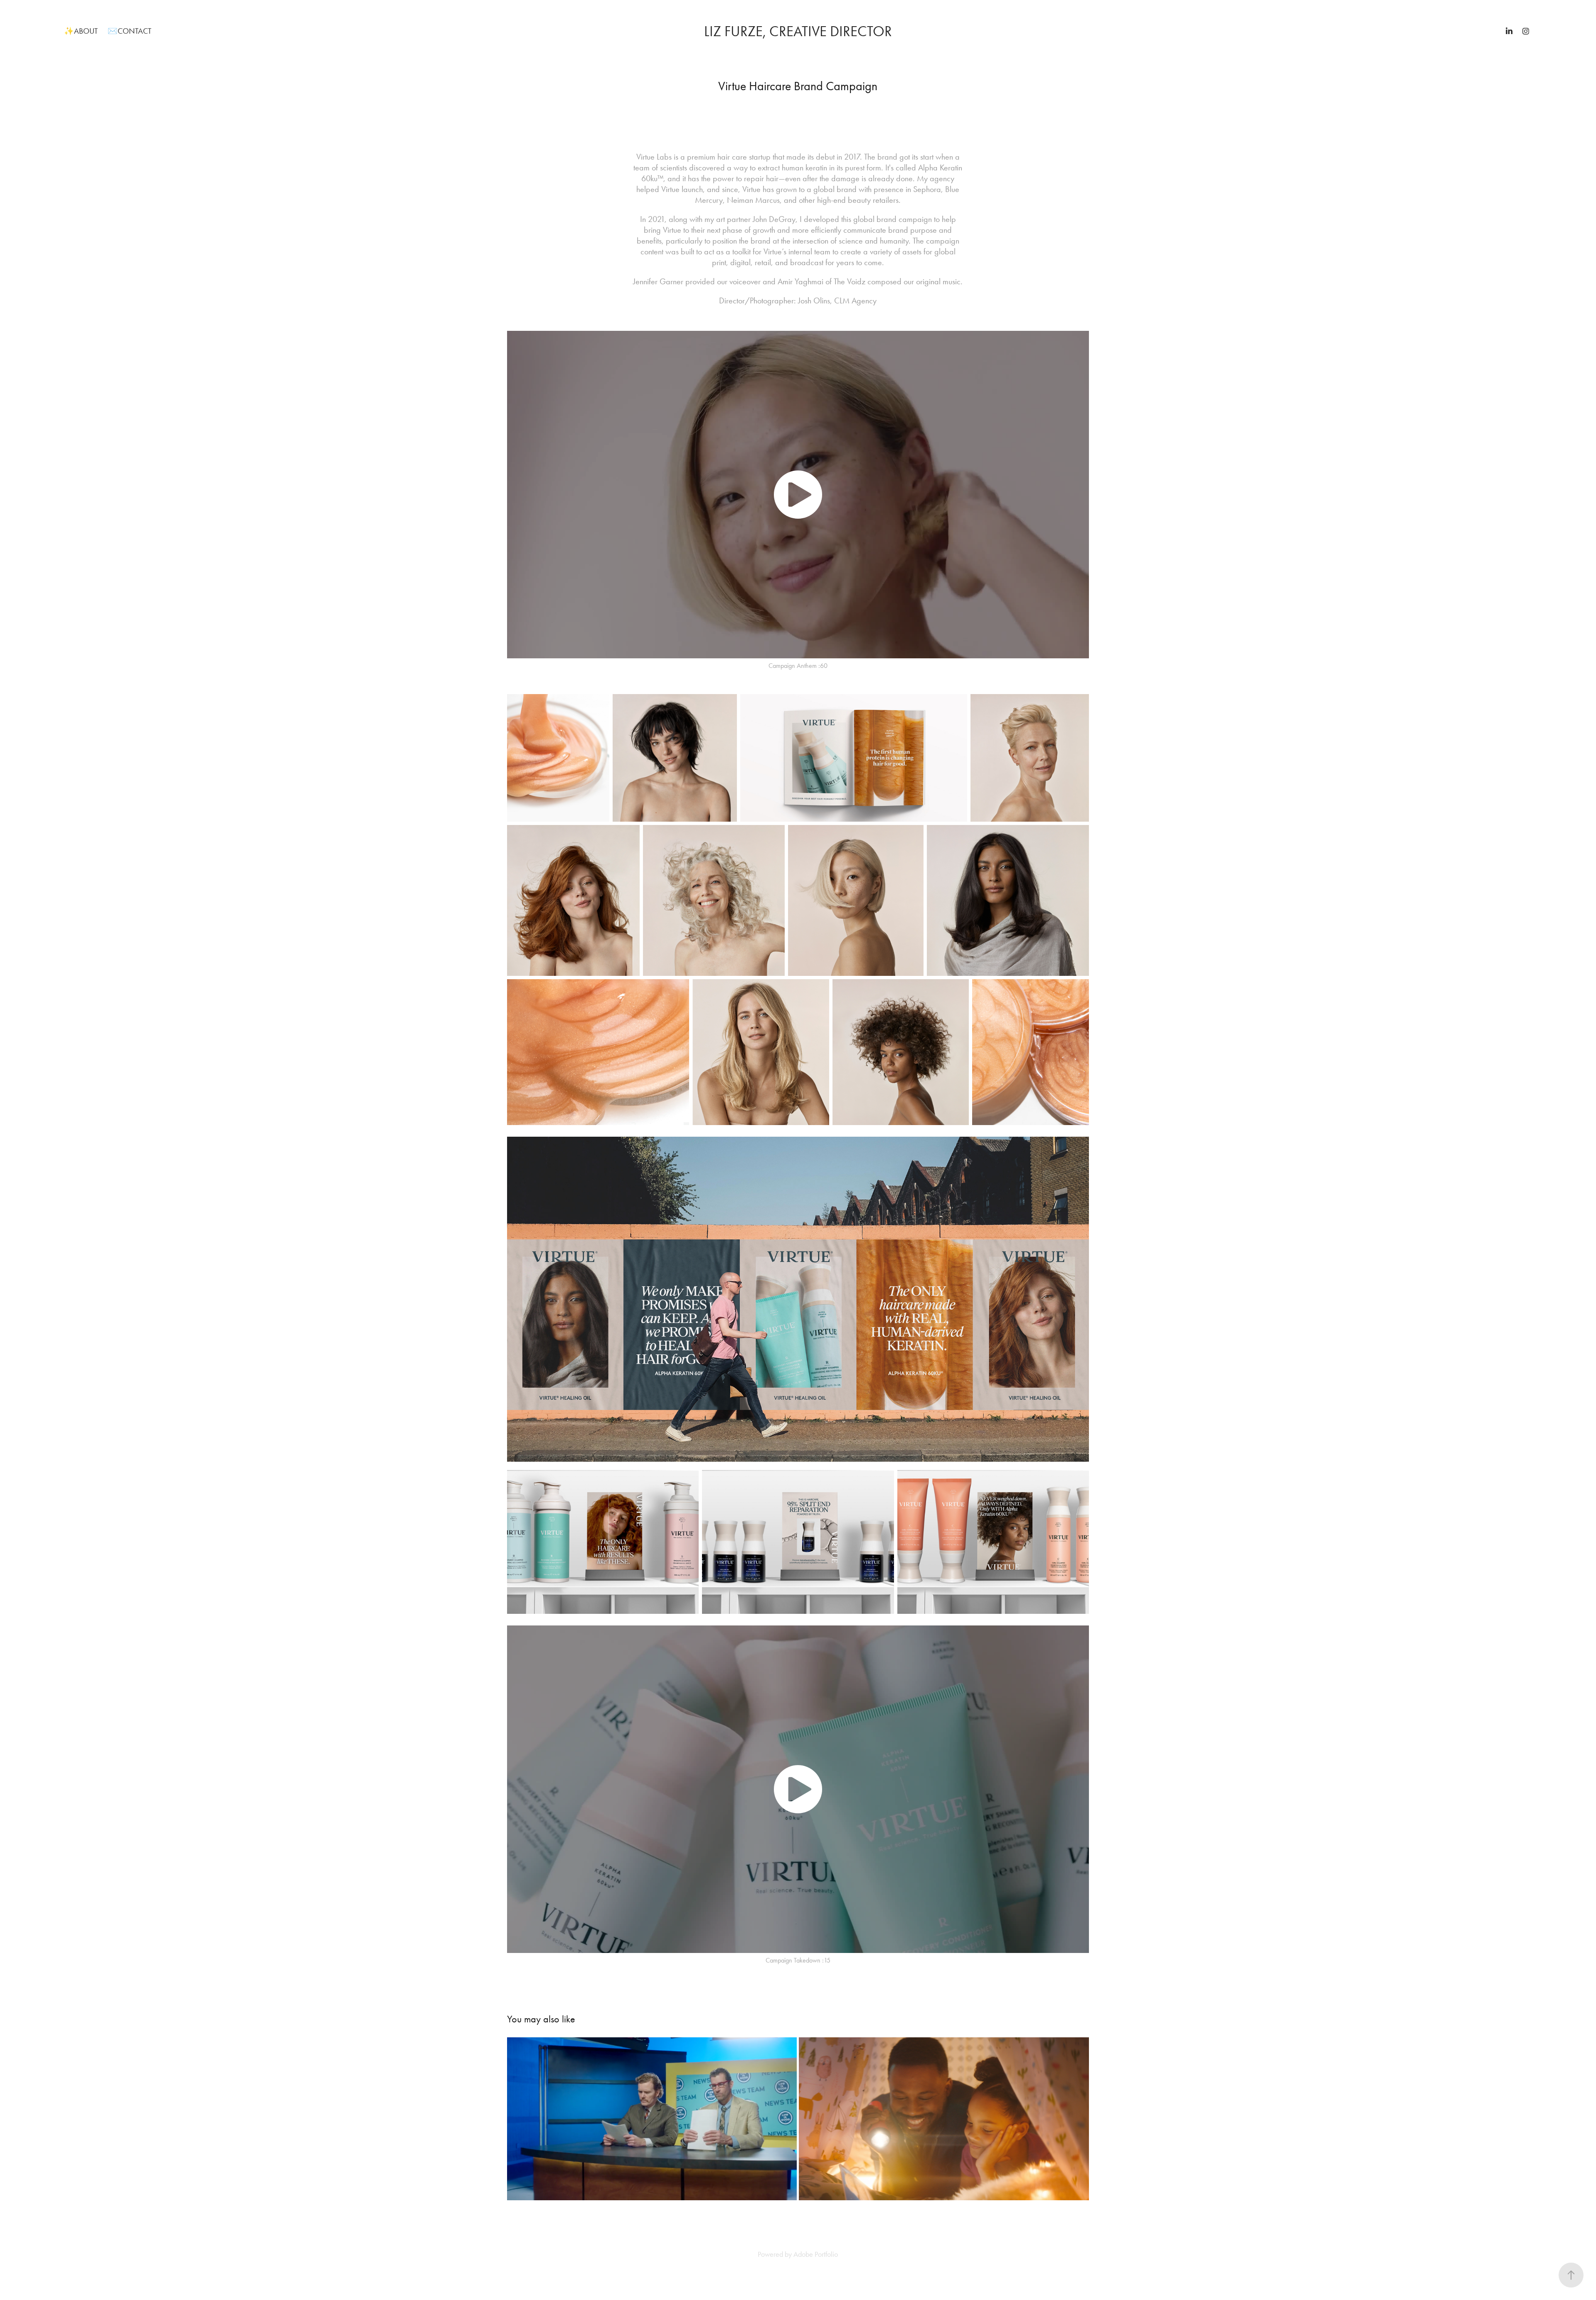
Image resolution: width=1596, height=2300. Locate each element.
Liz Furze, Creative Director (798, 31)
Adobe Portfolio (816, 2254)
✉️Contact (129, 31)
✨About (81, 31)
